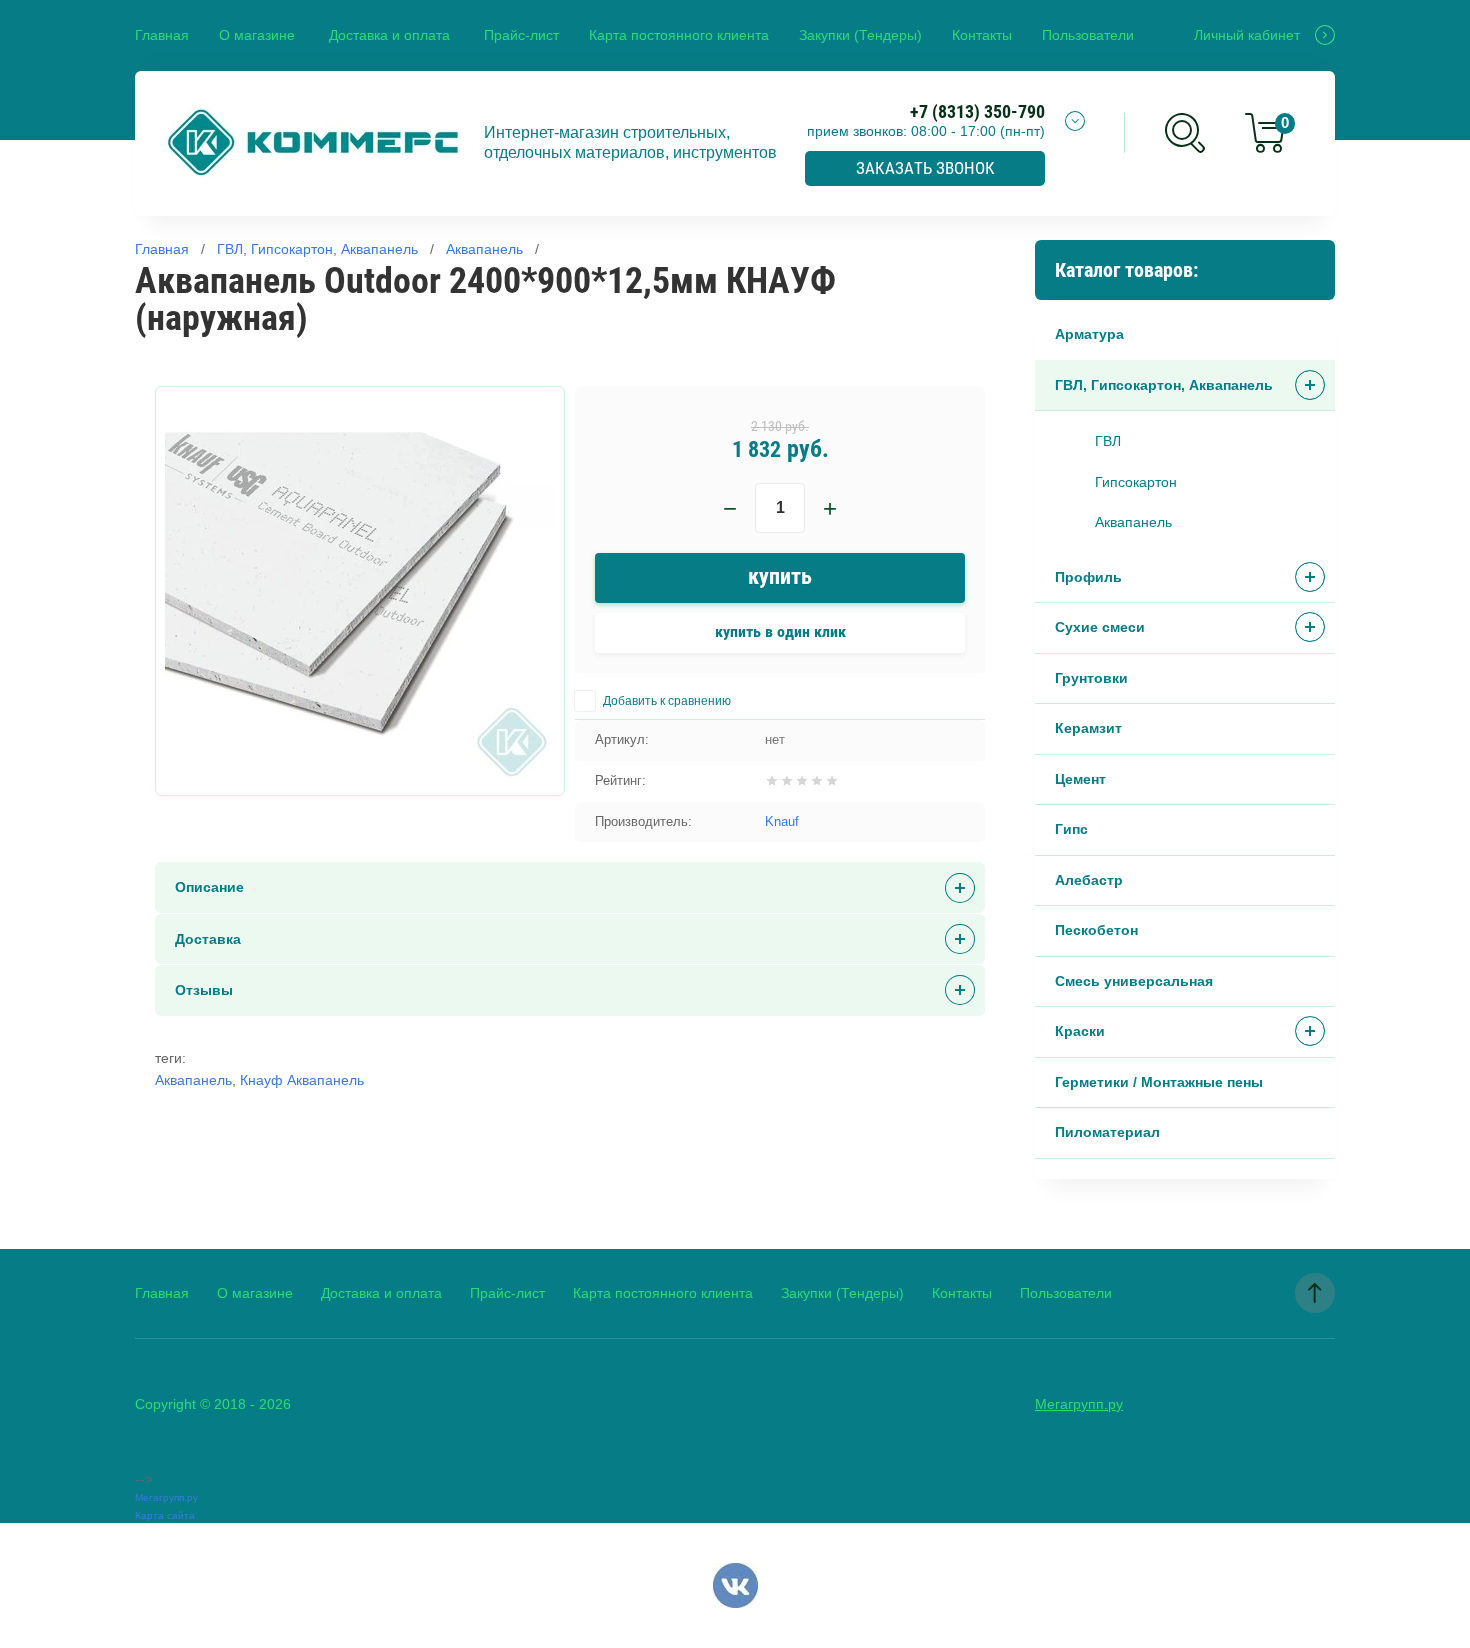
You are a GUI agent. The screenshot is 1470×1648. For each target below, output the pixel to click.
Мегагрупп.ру (1079, 1404)
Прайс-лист (521, 35)
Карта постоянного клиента (679, 35)
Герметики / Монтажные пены (1159, 1082)
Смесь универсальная (1134, 981)
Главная (162, 35)
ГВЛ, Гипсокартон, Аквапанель (1164, 385)
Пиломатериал (1107, 1132)
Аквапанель (1133, 522)
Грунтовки (1091, 678)
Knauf (782, 821)
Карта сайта (165, 1515)
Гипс (1071, 829)
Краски (1080, 1031)
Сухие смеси (1100, 627)
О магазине (257, 35)
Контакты (982, 35)
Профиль (1088, 577)
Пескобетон (1096, 930)
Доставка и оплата (389, 35)
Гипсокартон (1136, 482)
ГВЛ (1108, 441)
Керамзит (1088, 728)
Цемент (1080, 779)
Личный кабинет (1247, 35)
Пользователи (1088, 35)
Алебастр (1089, 880)
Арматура (1089, 334)
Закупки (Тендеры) (860, 35)
